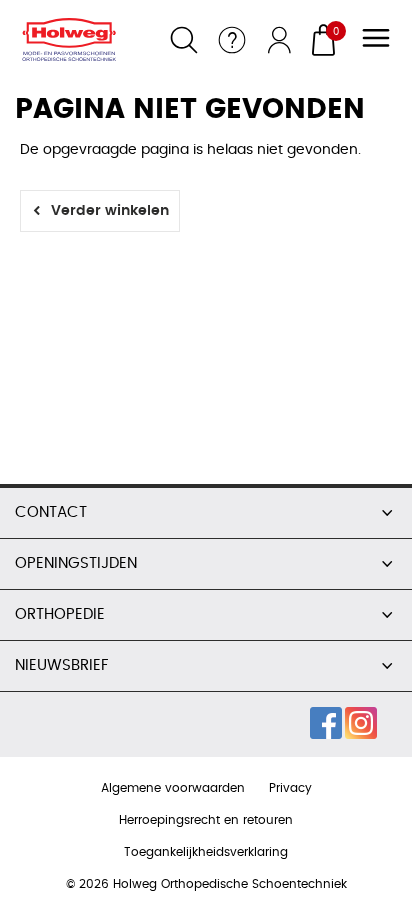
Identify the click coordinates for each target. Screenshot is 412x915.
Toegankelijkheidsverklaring (206, 852)
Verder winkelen (110, 211)
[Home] (77, 40)
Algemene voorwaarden (173, 788)
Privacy (290, 788)
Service (232, 40)
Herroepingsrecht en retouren (206, 820)
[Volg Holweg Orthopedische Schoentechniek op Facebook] (326, 723)
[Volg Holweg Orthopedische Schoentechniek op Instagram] (361, 723)
